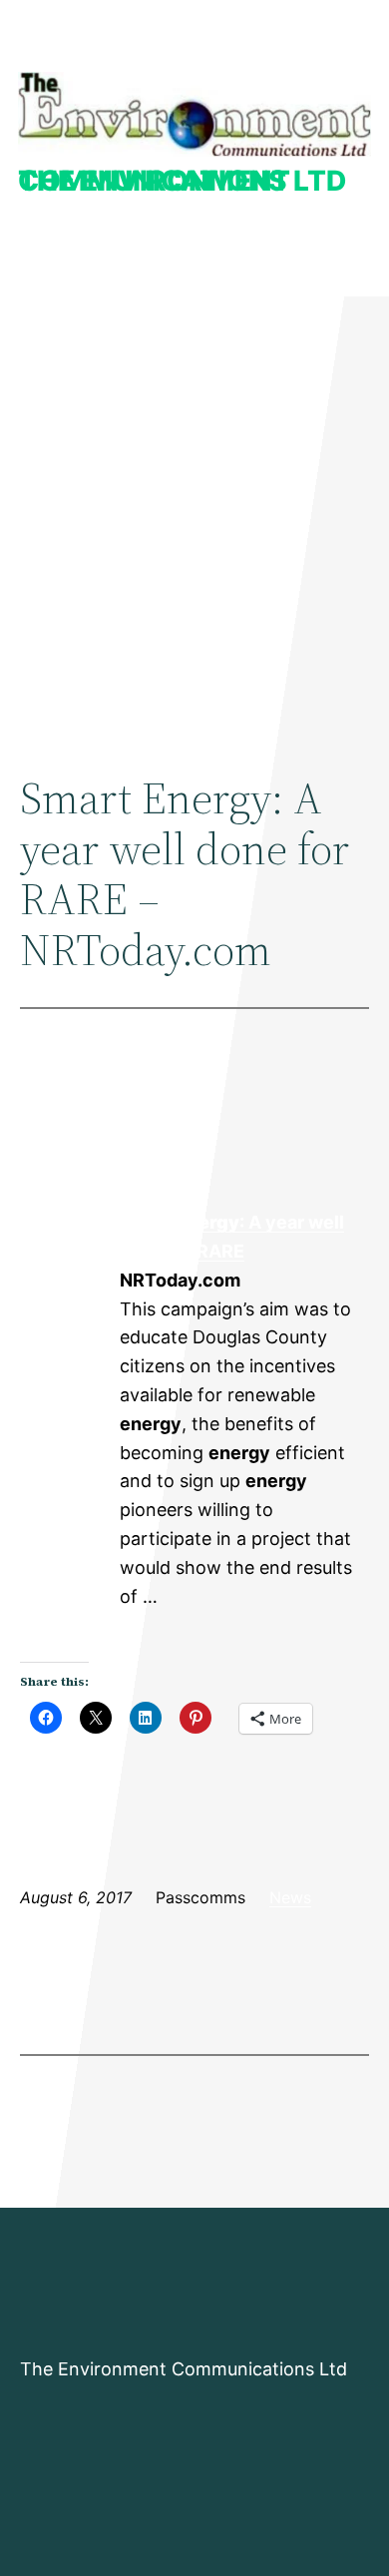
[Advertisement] (194, 515)
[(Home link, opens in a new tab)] (194, 114)
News (290, 1897)
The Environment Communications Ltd (182, 181)
